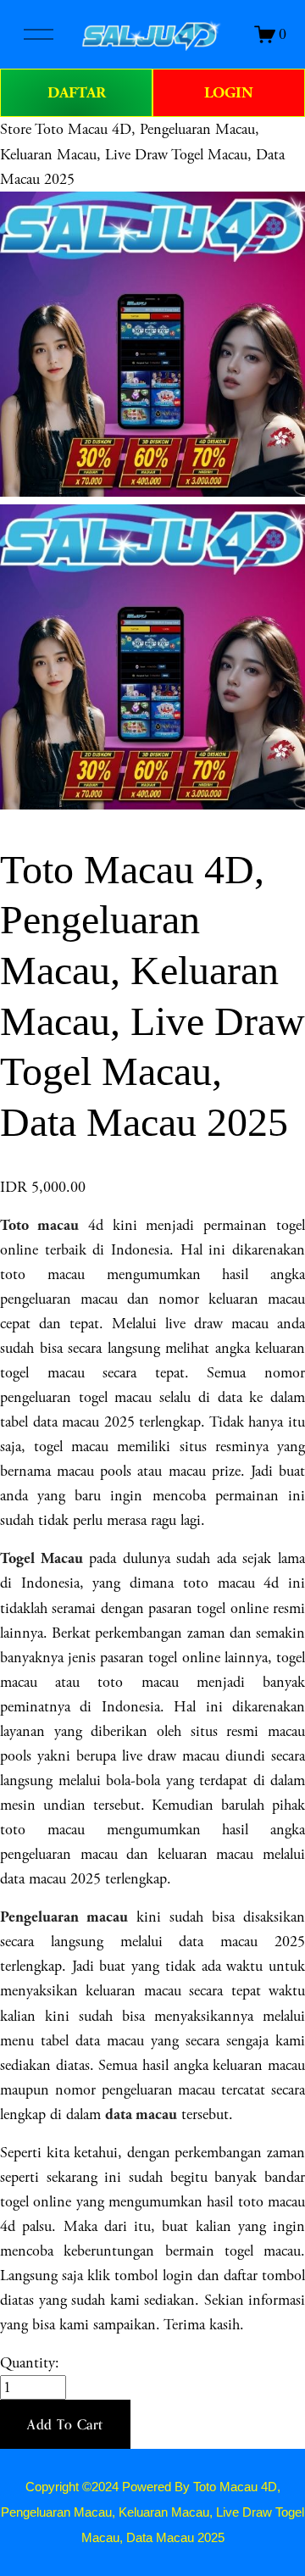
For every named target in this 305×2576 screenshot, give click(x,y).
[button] (65, 2424)
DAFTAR (77, 93)
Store (16, 129)
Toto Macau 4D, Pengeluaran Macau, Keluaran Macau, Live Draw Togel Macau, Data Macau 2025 (142, 154)
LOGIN (229, 93)
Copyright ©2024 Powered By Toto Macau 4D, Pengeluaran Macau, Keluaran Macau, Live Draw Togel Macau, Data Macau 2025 (152, 2512)
